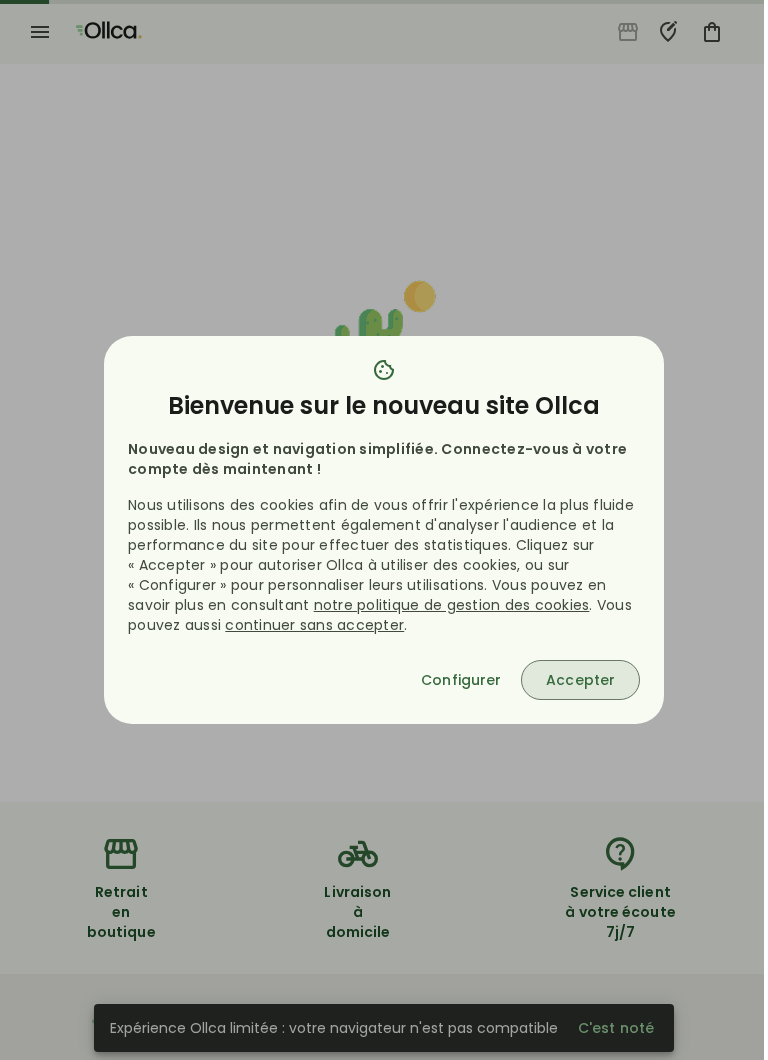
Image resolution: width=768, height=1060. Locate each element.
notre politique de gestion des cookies (452, 605)
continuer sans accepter (314, 625)
